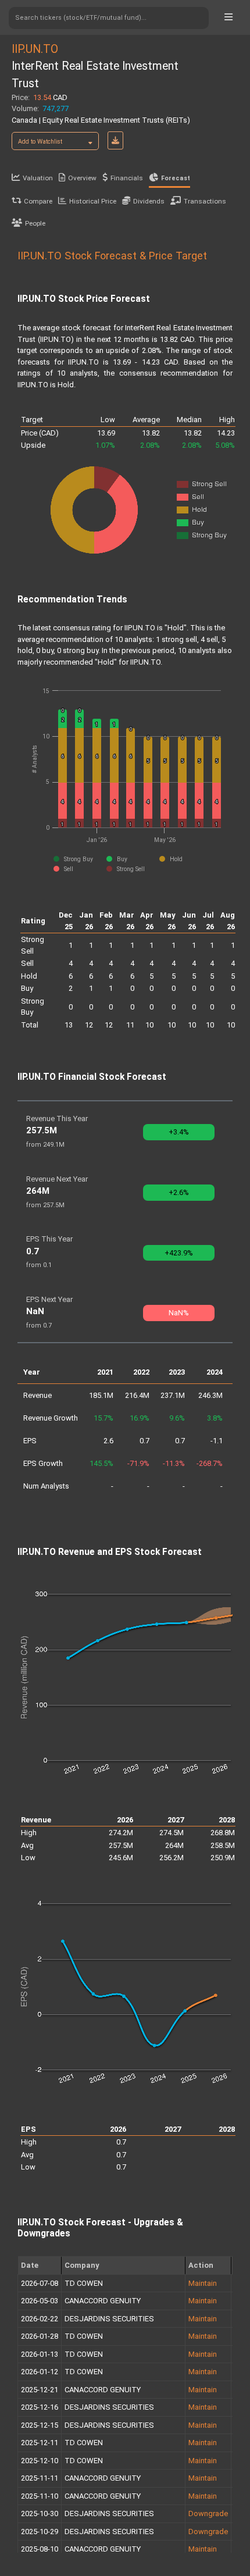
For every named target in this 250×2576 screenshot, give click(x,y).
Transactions (205, 201)
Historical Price (93, 201)
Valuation (38, 178)
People (35, 223)
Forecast (176, 178)
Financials (127, 178)
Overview (82, 178)
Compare (38, 201)
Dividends (149, 201)
